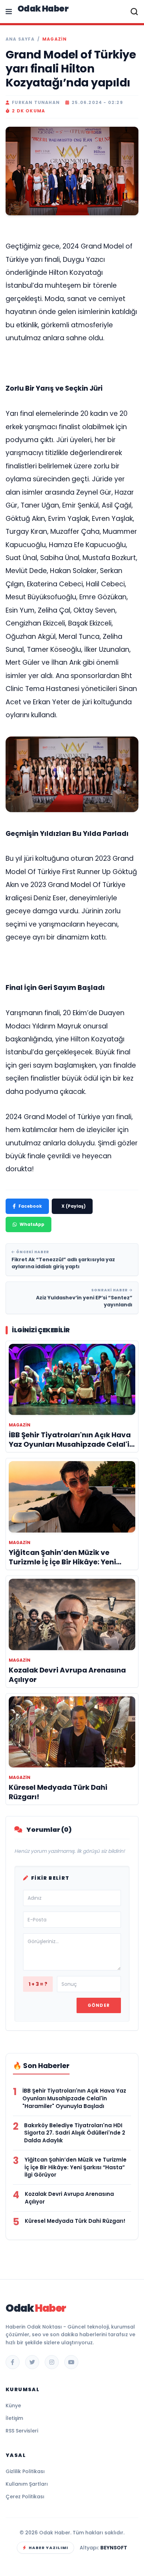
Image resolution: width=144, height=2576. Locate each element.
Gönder (99, 2005)
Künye (13, 2406)
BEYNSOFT (114, 2548)
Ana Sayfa (20, 39)
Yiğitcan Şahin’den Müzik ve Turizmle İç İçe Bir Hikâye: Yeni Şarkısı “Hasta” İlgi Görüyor (75, 2167)
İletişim (14, 2418)
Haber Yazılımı (48, 2548)
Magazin (55, 39)
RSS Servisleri (22, 2431)
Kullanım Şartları (27, 2484)
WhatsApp (32, 1224)
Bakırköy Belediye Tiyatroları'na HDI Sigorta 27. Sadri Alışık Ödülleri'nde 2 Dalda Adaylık (75, 2133)
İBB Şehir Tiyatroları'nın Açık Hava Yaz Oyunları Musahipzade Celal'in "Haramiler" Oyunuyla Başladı (74, 2098)
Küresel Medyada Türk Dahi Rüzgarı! (75, 2221)
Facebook (30, 1206)
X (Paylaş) (74, 1206)
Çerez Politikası (25, 2497)
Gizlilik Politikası (25, 2471)
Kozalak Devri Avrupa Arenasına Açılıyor (69, 2198)
